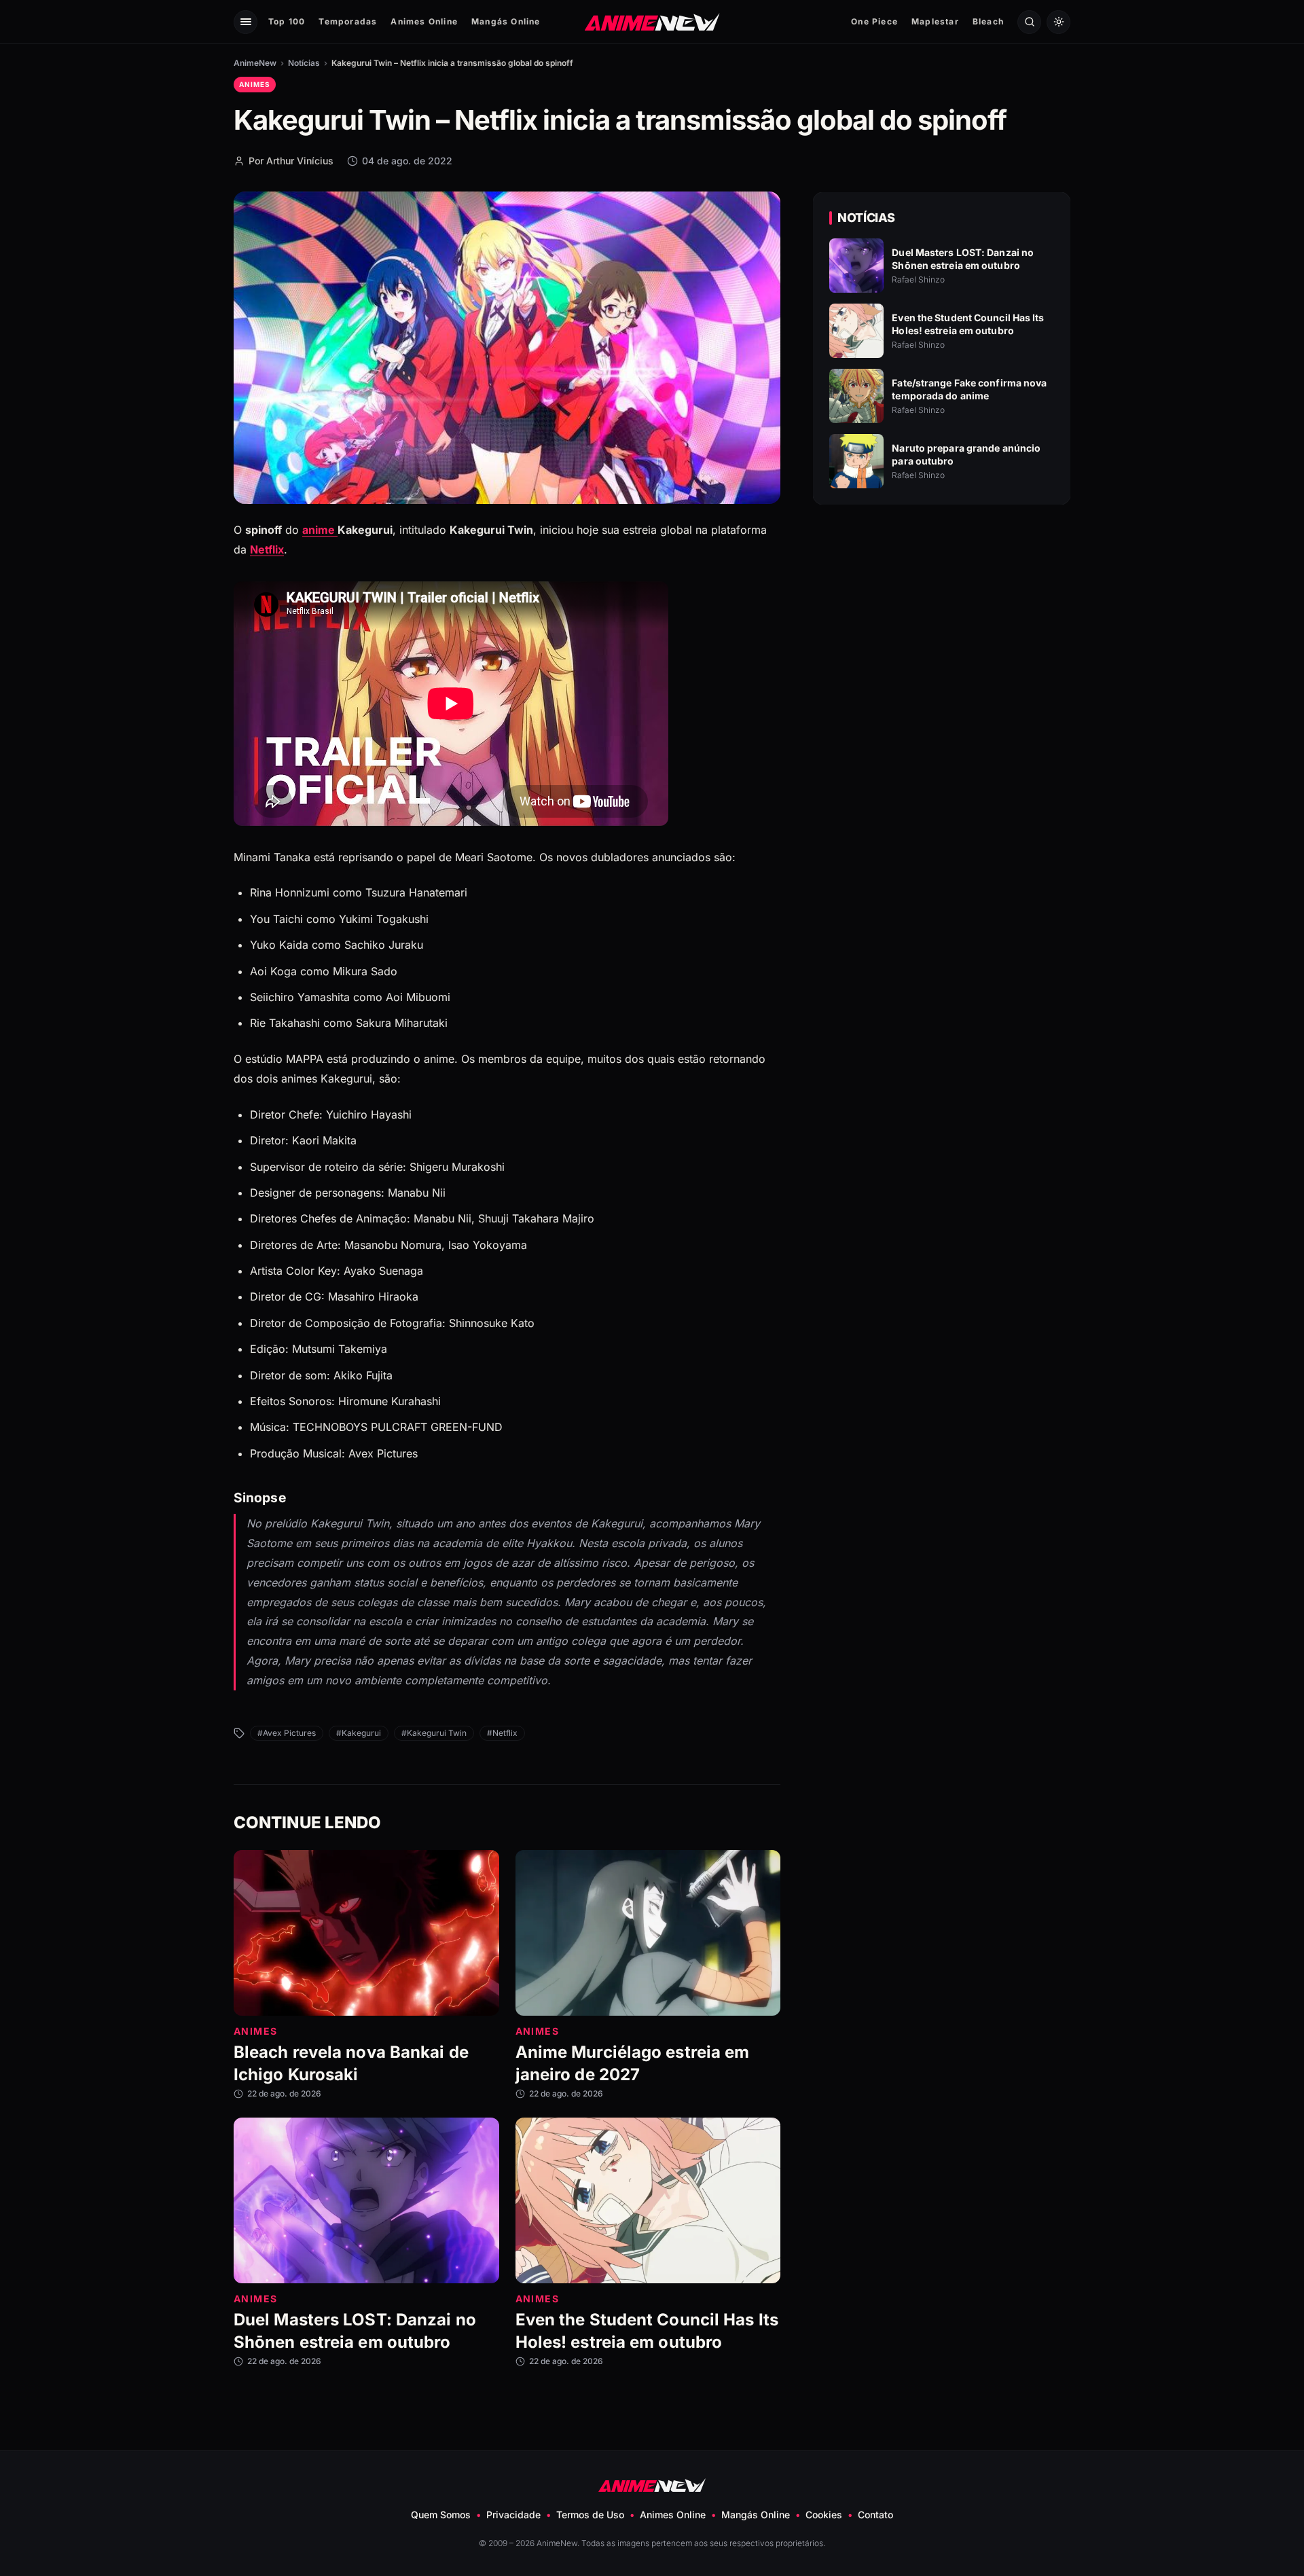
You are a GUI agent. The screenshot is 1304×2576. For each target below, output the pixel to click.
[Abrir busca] (1029, 22)
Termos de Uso (590, 2515)
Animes (255, 84)
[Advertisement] (942, 632)
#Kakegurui (359, 1733)
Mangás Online (506, 21)
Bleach (988, 21)
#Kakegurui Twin (434, 1733)
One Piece (874, 21)
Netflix (267, 549)
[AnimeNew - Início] (652, 21)
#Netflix (502, 1733)
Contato (875, 2515)
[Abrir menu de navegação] (246, 22)
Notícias (304, 63)
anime (320, 530)
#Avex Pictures (287, 1733)
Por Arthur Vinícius (291, 161)
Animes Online (424, 21)
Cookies (824, 2515)
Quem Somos (441, 2515)
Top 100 (287, 21)
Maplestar (935, 21)
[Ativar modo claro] (1058, 22)
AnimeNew (255, 63)
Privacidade (513, 2515)
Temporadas (348, 21)
